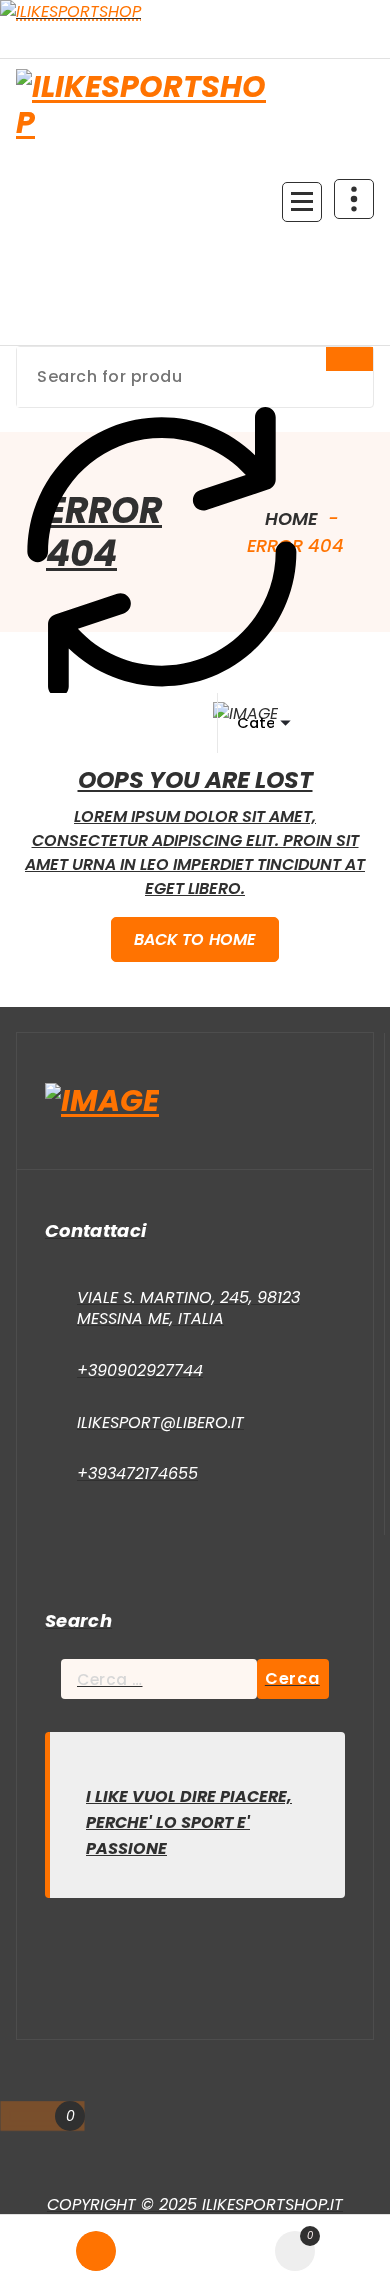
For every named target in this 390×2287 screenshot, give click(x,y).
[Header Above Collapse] (354, 199)
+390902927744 (140, 1370)
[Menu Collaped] (302, 202)
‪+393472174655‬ (137, 1473)
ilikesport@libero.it (160, 1422)
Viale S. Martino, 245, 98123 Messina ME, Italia (188, 1308)
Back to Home (195, 939)
